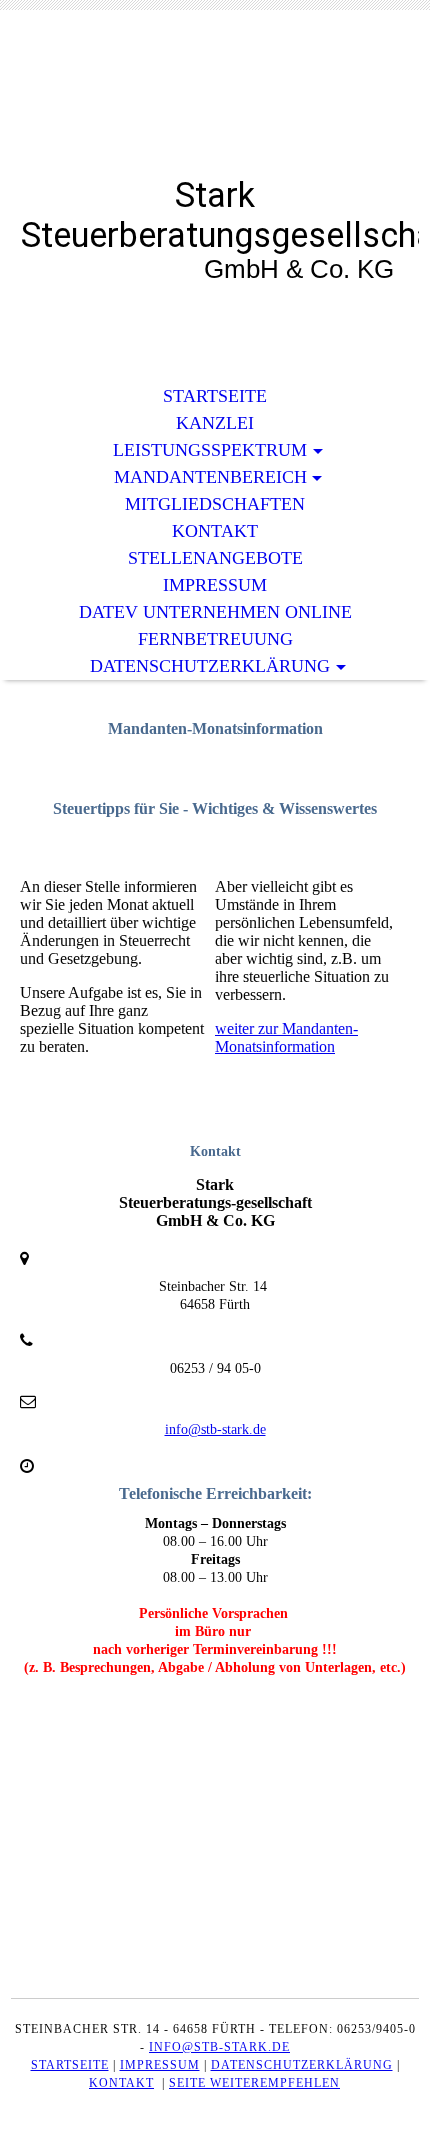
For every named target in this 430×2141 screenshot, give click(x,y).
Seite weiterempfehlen (254, 2083)
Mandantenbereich (210, 477)
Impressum (215, 585)
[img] (215, 107)
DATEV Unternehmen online (215, 612)
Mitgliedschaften (215, 504)
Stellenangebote (215, 558)
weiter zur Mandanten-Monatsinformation (286, 1037)
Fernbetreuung (215, 639)
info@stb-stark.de (215, 1429)
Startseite (215, 396)
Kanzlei (215, 423)
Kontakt (215, 531)
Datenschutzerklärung (210, 666)
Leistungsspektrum (210, 450)
